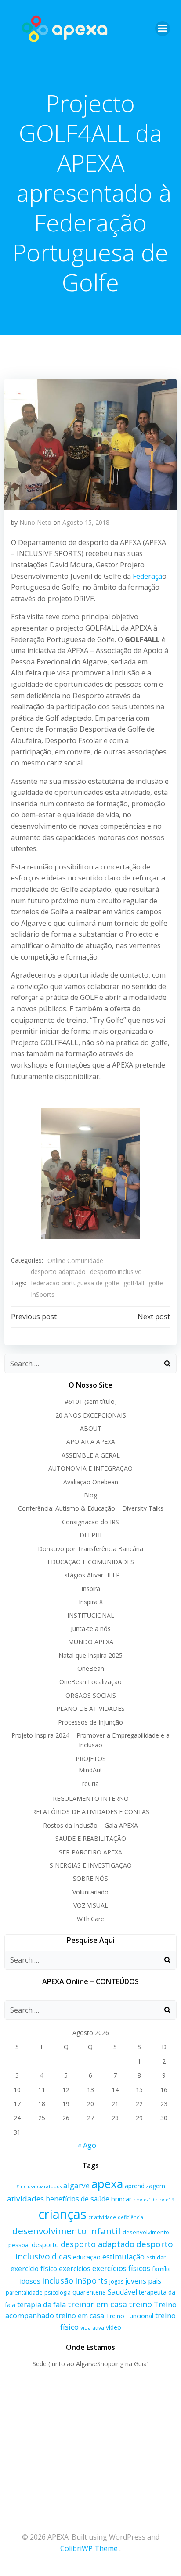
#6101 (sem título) (91, 1402)
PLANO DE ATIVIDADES (90, 1708)
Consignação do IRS (90, 1522)
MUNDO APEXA (91, 1642)
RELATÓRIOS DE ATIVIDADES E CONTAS (91, 1812)
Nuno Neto (35, 522)
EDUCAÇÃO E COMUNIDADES (91, 1562)
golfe (156, 1283)
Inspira (91, 1589)
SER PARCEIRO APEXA (90, 1852)
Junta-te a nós (91, 1629)
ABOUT (91, 1428)
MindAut (90, 1770)
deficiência (130, 2217)
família (161, 2269)
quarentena (89, 2292)
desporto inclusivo (116, 1272)
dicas (62, 2256)
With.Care (90, 1919)
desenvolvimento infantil (67, 2231)
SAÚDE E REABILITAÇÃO (91, 1838)
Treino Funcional (130, 2316)
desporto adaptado (58, 1272)
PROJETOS (91, 1759)
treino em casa (80, 2316)
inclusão (58, 2280)
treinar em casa (97, 2304)
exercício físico (34, 2269)
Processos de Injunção (90, 1722)
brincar (121, 2199)
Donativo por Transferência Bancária (90, 1549)
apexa (107, 2184)
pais (155, 2281)
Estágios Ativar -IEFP (90, 1575)
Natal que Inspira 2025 (90, 1655)
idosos (30, 2281)
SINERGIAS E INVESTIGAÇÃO (91, 1865)
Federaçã (147, 576)
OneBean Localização (90, 1682)
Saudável (122, 2292)
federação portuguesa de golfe (75, 1283)
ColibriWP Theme (89, 2548)
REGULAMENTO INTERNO (91, 1799)
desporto (45, 2245)
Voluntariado (90, 1892)
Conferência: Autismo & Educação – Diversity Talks (91, 1508)
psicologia (58, 2292)
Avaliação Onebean (91, 1482)
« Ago (87, 2145)
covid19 (165, 2199)
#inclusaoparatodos (39, 2186)
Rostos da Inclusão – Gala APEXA (90, 1825)
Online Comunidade (75, 1261)
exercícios (75, 2269)
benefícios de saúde (78, 2199)
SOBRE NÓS (90, 1878)
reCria (90, 1784)
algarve (76, 2185)
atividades (25, 2199)
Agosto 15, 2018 (86, 522)
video (114, 2327)
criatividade (102, 2217)
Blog (90, 1495)
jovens (136, 2281)
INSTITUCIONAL (91, 1615)
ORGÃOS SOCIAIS (91, 1695)
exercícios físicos (121, 2268)
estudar (156, 2257)
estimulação (123, 2257)
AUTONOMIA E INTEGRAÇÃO (90, 1468)
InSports (43, 1294)
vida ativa (92, 2328)
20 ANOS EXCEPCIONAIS (91, 1415)
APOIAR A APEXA (91, 1441)
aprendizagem (145, 2186)
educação (87, 2257)
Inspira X (91, 1602)
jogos (116, 2282)
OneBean (91, 1669)
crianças (62, 2214)
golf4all (134, 1283)
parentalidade (24, 2292)
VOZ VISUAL (91, 1905)
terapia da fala (42, 2304)
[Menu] (163, 29)
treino (140, 2304)
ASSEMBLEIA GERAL (91, 1455)
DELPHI (90, 1535)
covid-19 (144, 2199)
